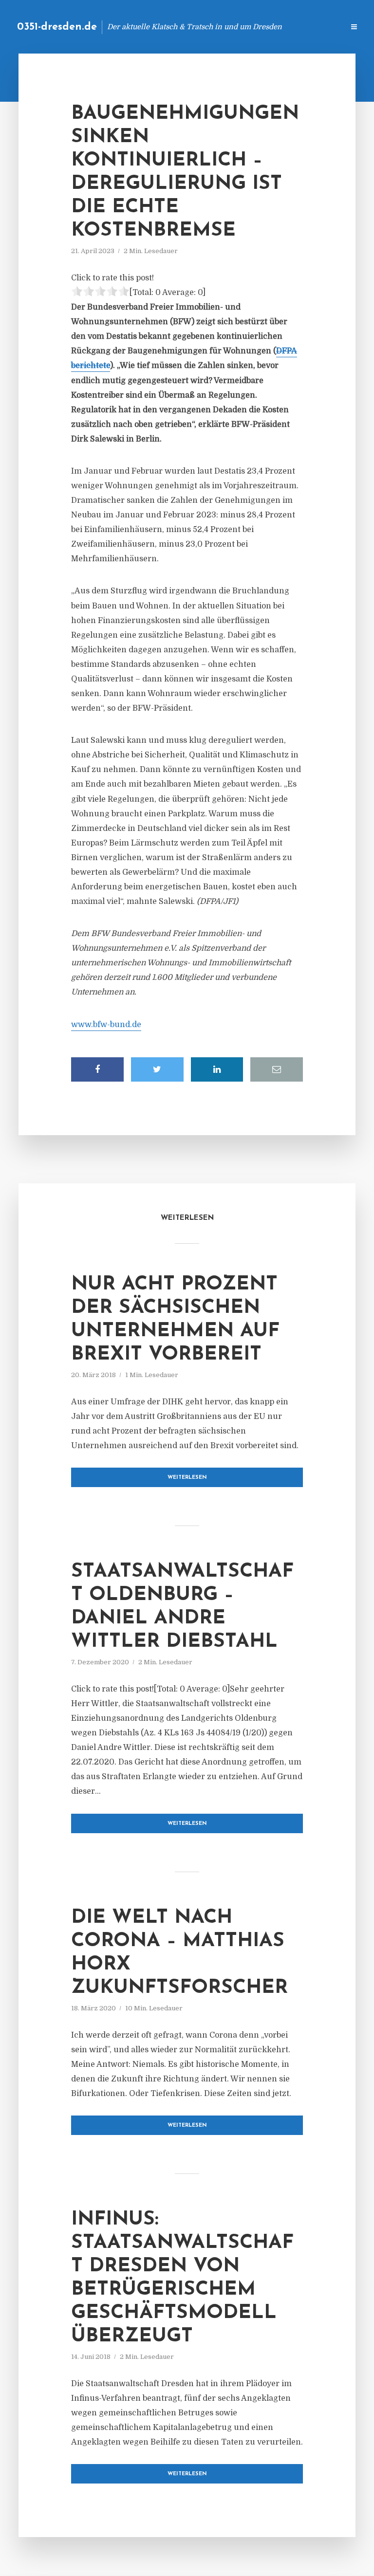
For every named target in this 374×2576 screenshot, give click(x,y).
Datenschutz (316, 27)
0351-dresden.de (57, 27)
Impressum (263, 27)
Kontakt (218, 27)
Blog (181, 27)
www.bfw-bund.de (106, 1025)
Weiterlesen (187, 1478)
